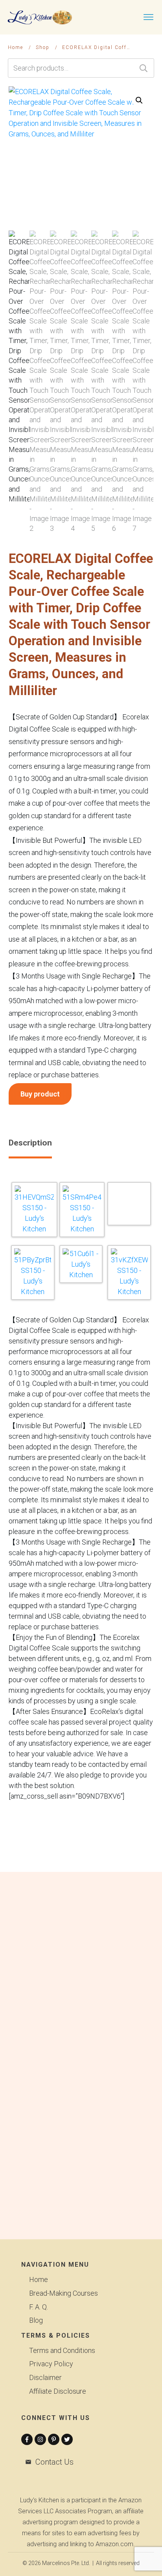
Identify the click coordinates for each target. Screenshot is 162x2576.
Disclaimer (45, 2377)
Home (39, 2279)
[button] (139, 100)
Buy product (40, 1094)
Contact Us (54, 2462)
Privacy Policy (51, 2364)
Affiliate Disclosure (58, 2391)
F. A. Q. (39, 2307)
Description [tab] (30, 1143)
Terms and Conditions (62, 2350)
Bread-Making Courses (64, 2293)
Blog (36, 2320)
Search (144, 68)
